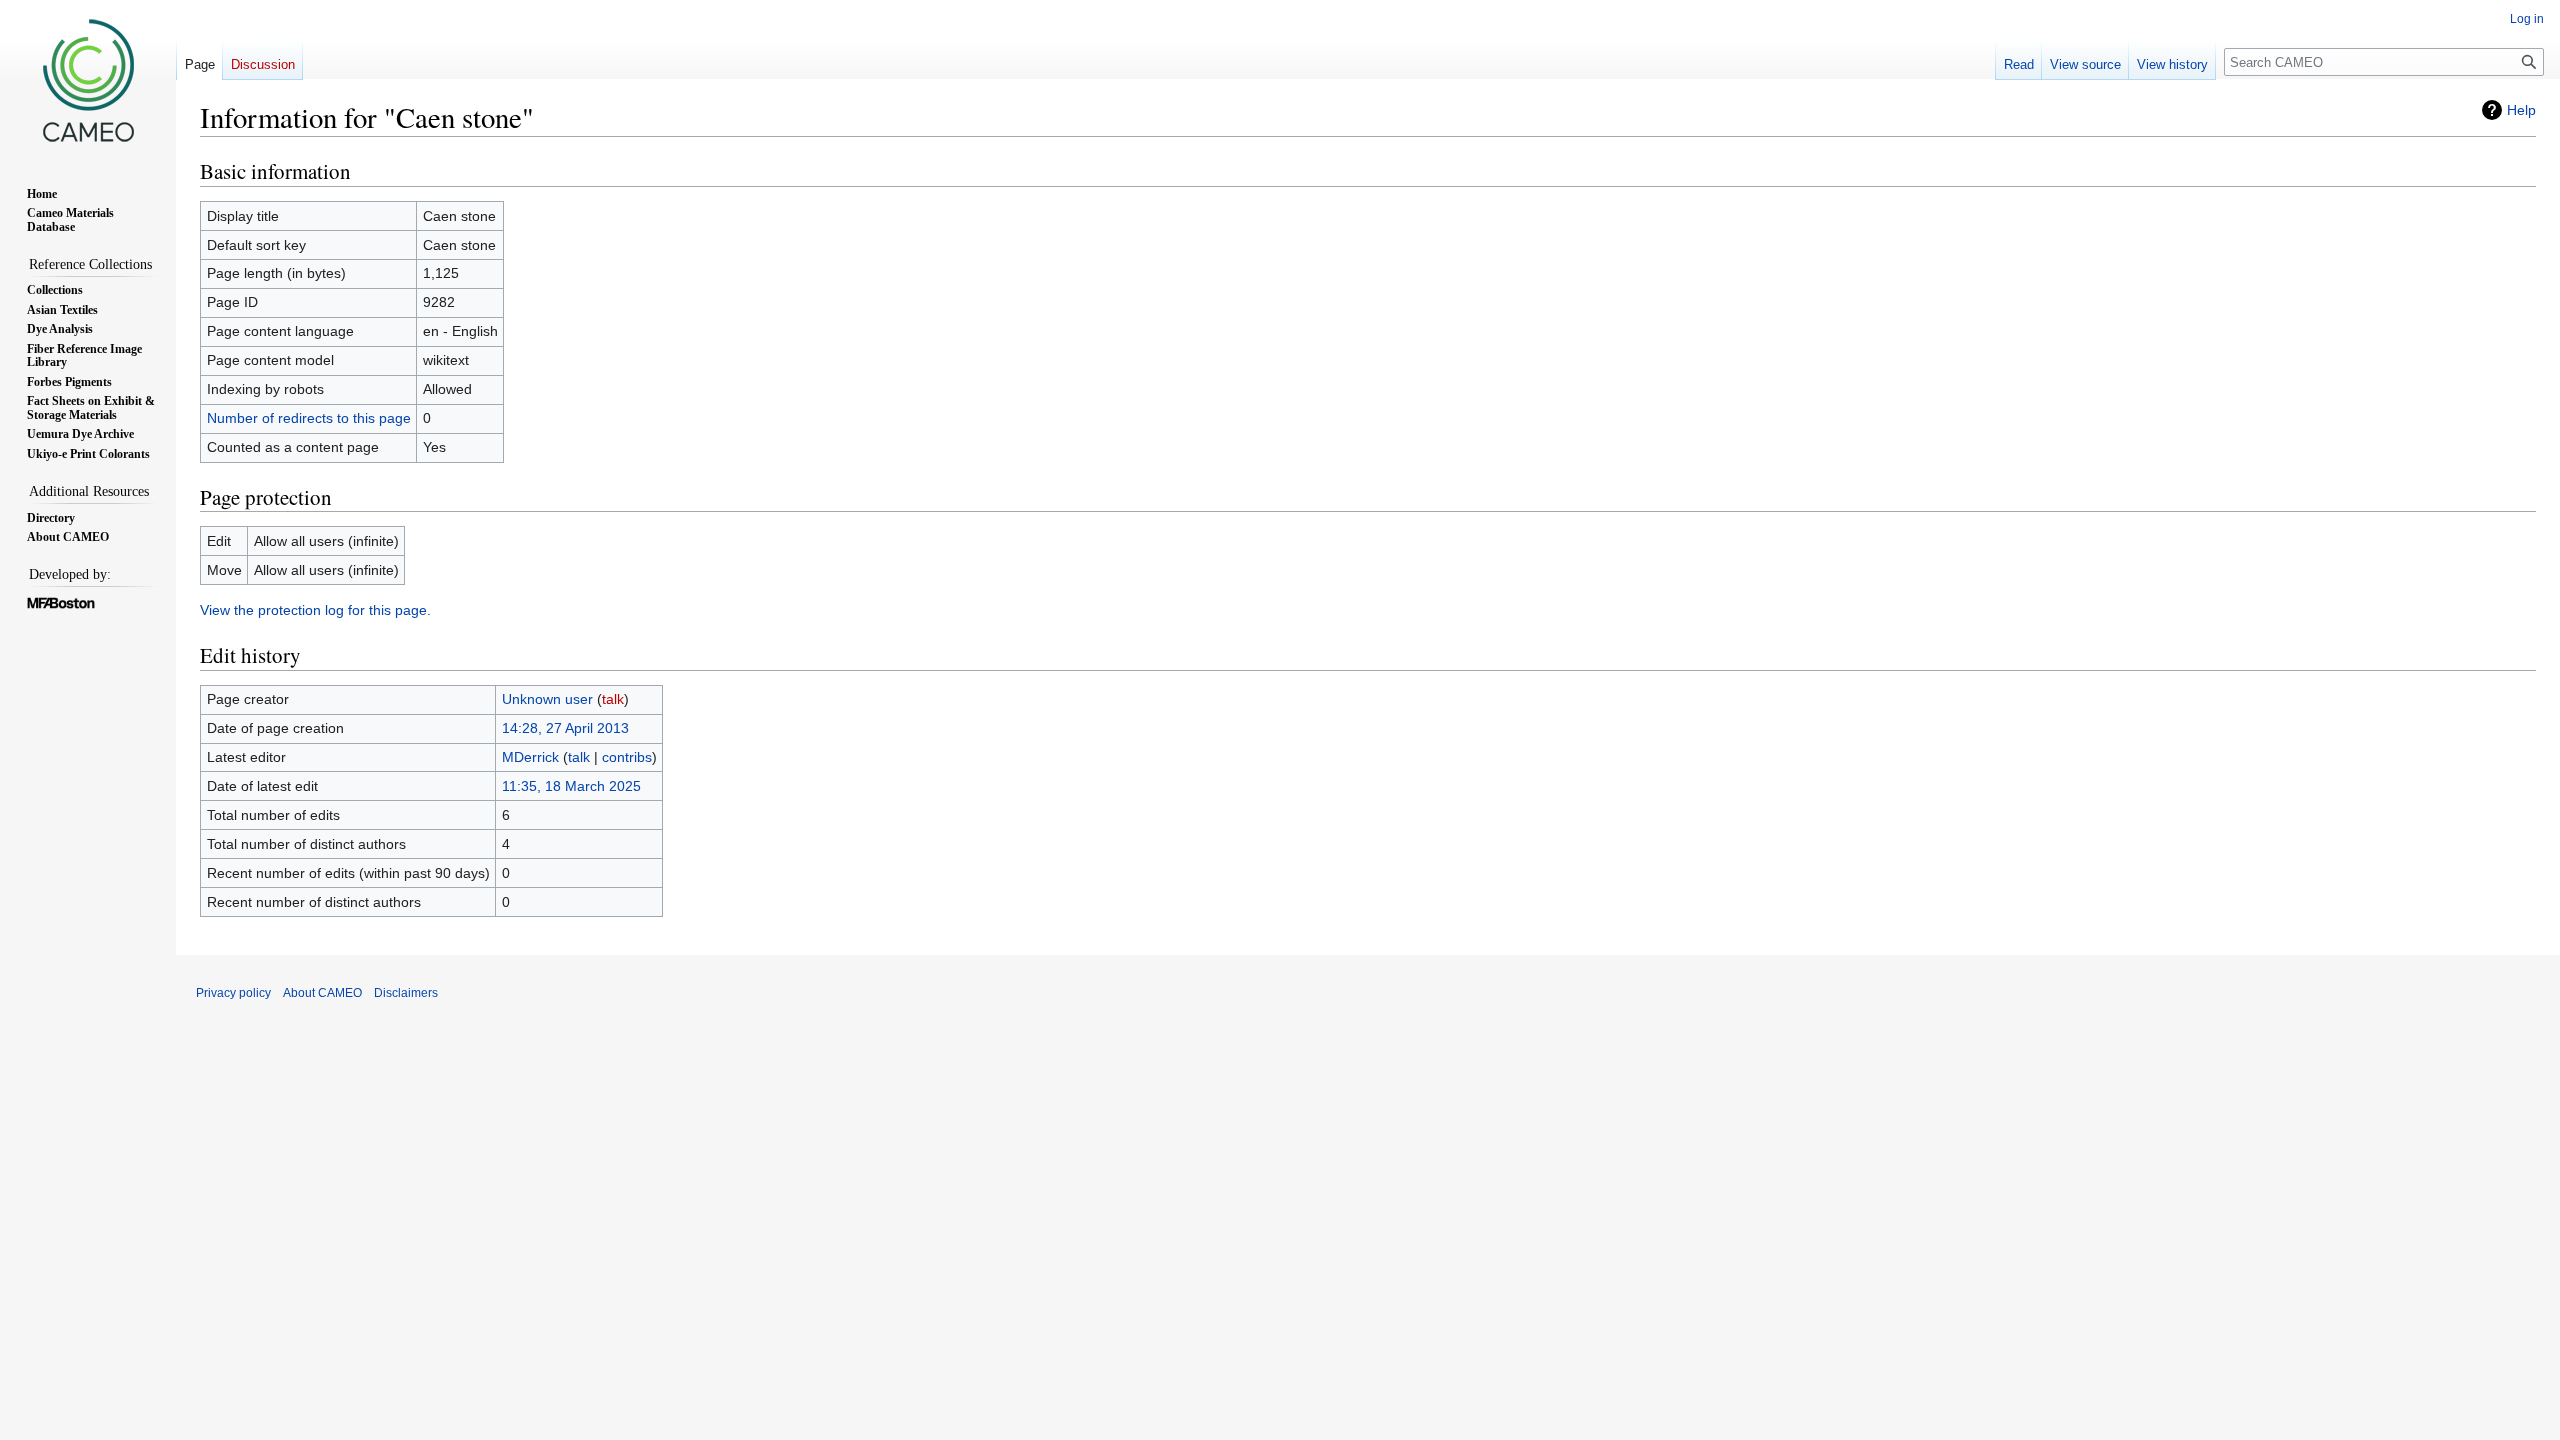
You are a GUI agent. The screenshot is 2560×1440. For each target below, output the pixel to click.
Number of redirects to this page (309, 418)
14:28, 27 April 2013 (565, 728)
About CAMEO (322, 993)
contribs (627, 757)
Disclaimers (406, 993)
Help (2521, 110)
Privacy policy (233, 993)
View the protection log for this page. (315, 610)
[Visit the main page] (88, 80)
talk (613, 699)
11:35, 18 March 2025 (571, 786)
